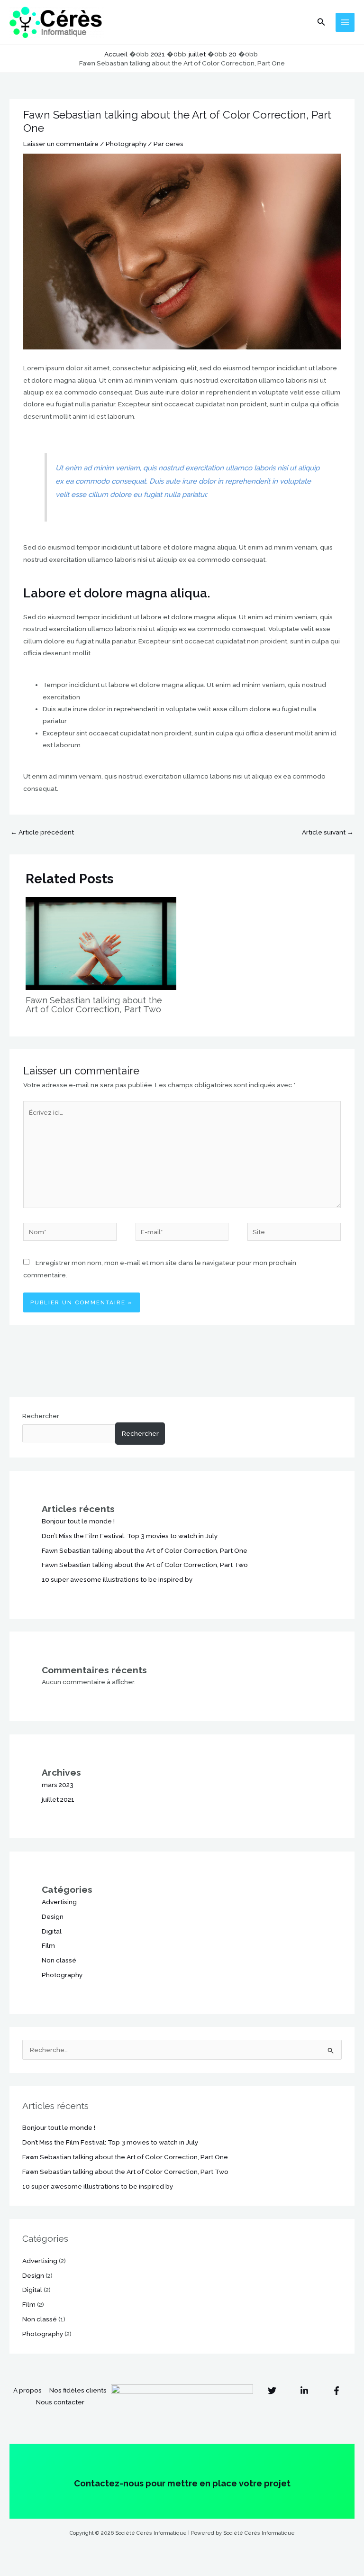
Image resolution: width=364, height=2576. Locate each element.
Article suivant (328, 832)
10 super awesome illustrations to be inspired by (117, 1579)
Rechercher (41, 1416)
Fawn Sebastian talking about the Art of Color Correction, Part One (145, 1550)
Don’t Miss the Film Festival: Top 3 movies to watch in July (130, 1536)
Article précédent (42, 832)
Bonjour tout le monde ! (78, 1521)
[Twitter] (272, 2391)
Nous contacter (60, 2402)
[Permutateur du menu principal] (345, 23)
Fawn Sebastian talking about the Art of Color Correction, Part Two (94, 1004)
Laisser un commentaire (61, 144)
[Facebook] (337, 2391)
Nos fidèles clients (78, 2390)
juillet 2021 (58, 1799)
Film (48, 1945)
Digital (52, 1931)
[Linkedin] (304, 2391)
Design (53, 1916)
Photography (126, 144)
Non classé (59, 1960)
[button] (321, 22)
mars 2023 (58, 1785)
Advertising (59, 1902)
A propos (27, 2390)
